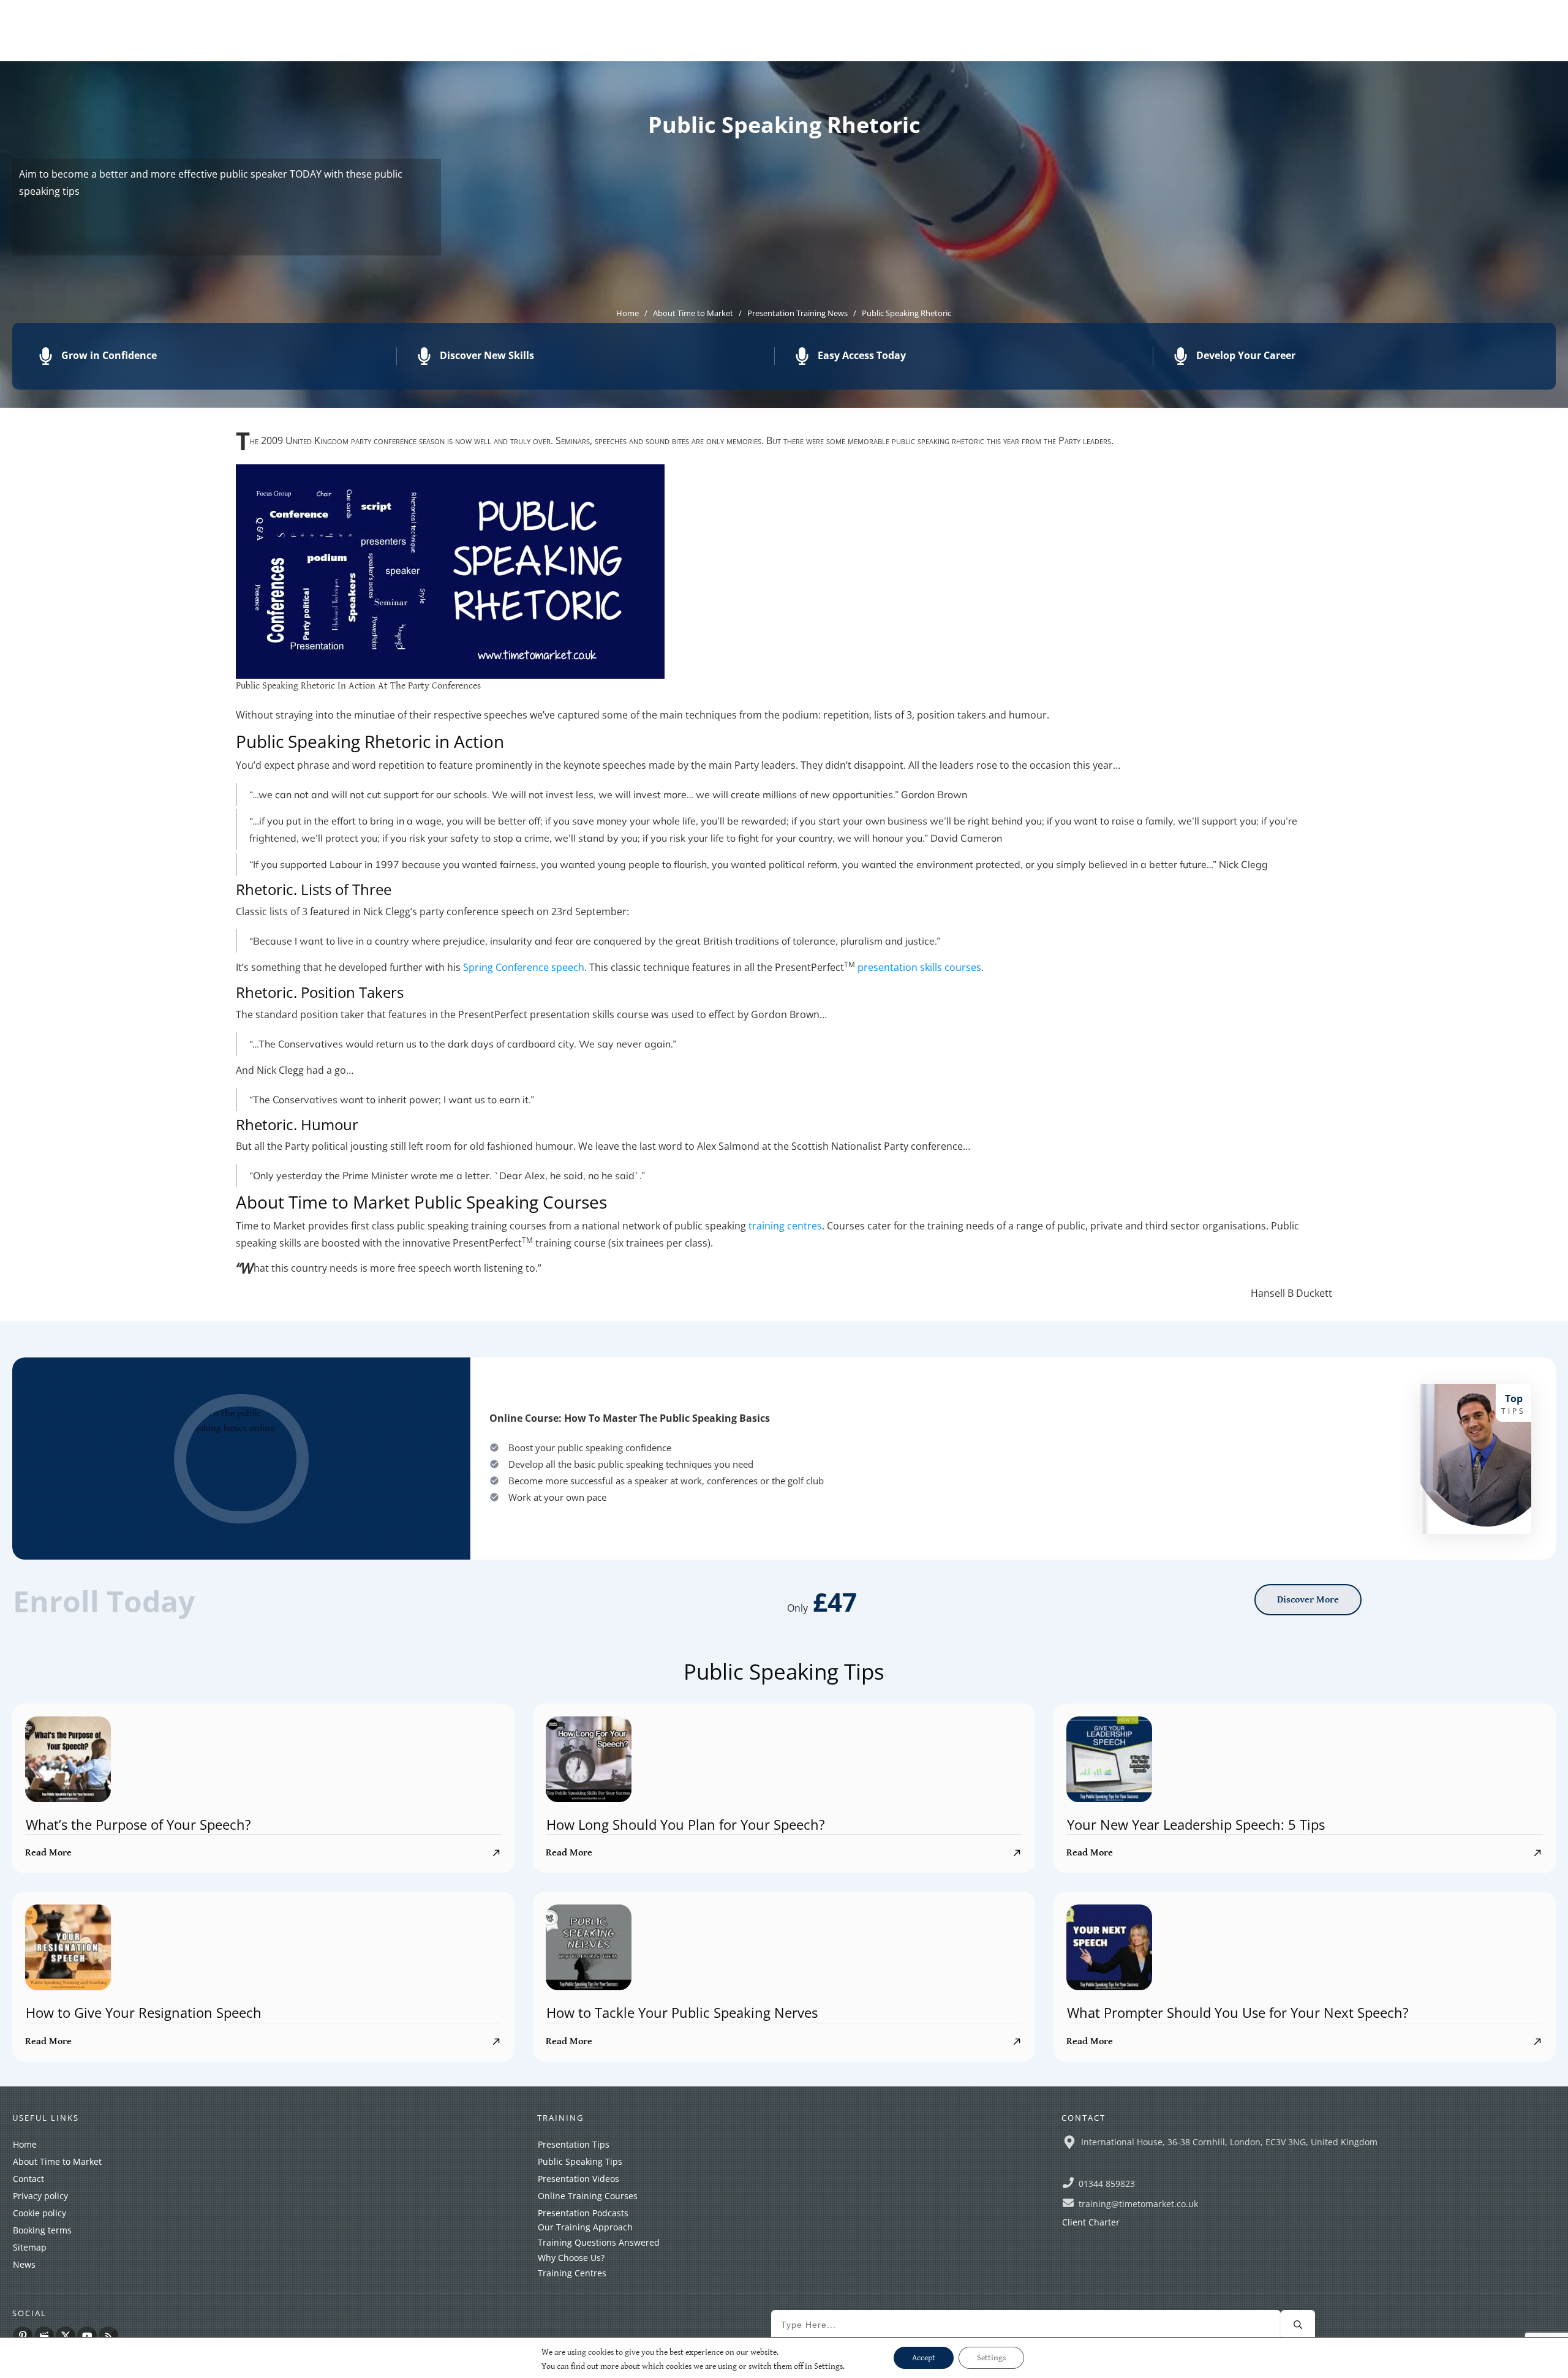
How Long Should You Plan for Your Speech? (686, 1824)
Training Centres (572, 2273)
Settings (991, 2358)
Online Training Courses (588, 2196)
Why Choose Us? (571, 2258)
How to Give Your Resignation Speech (144, 2012)
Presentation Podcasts (583, 2213)
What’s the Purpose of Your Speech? (138, 1824)
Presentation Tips (574, 2144)
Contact (28, 2179)
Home (25, 2144)
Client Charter (1091, 2222)
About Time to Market (57, 2161)
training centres (785, 1226)
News (24, 2264)
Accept (924, 2358)
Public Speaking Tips (580, 2161)
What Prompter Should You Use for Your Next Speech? (1238, 2012)
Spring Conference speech (524, 967)
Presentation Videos (579, 2179)
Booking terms (42, 2230)
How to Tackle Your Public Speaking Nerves (682, 2012)
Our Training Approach (585, 2227)
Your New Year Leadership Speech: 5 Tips (1196, 1824)
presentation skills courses (919, 967)
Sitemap (30, 2247)
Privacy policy (40, 2196)
